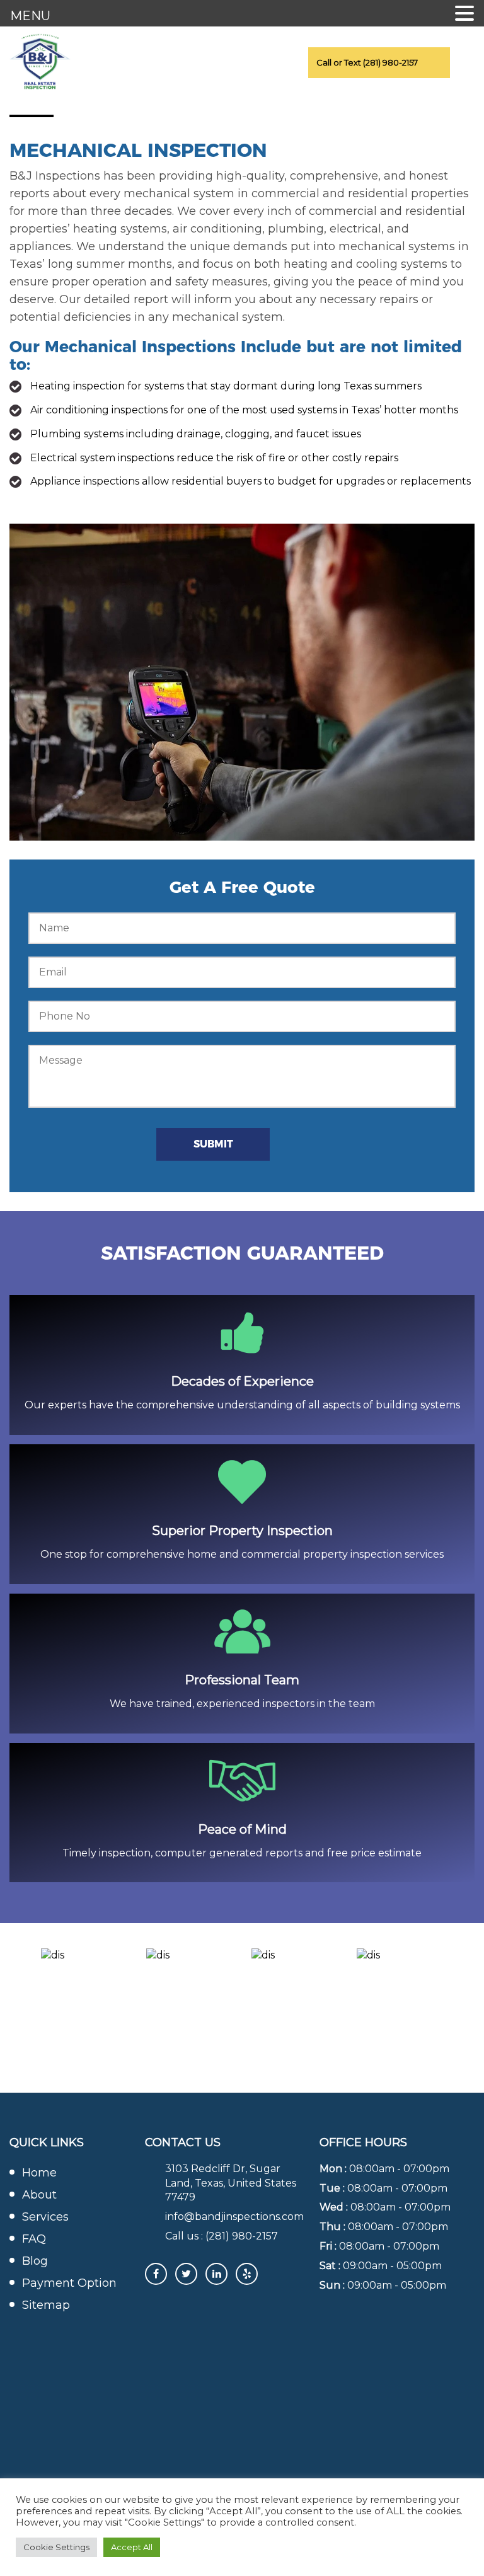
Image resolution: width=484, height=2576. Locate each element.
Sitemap (46, 2305)
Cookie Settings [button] (56, 2547)
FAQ (34, 2239)
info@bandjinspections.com (234, 2217)
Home (39, 2173)
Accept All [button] (132, 2547)
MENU (30, 16)
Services (45, 2217)
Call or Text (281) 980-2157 (367, 62)
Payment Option (69, 2283)
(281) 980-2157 (242, 2236)
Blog (35, 2261)
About (39, 2195)
